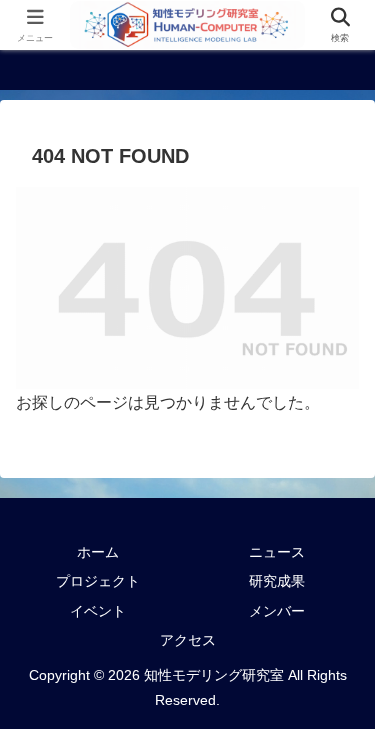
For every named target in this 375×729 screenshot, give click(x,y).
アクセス (188, 640)
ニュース (277, 552)
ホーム (98, 552)
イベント (98, 611)
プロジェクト (98, 581)
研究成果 (277, 581)
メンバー (277, 611)
